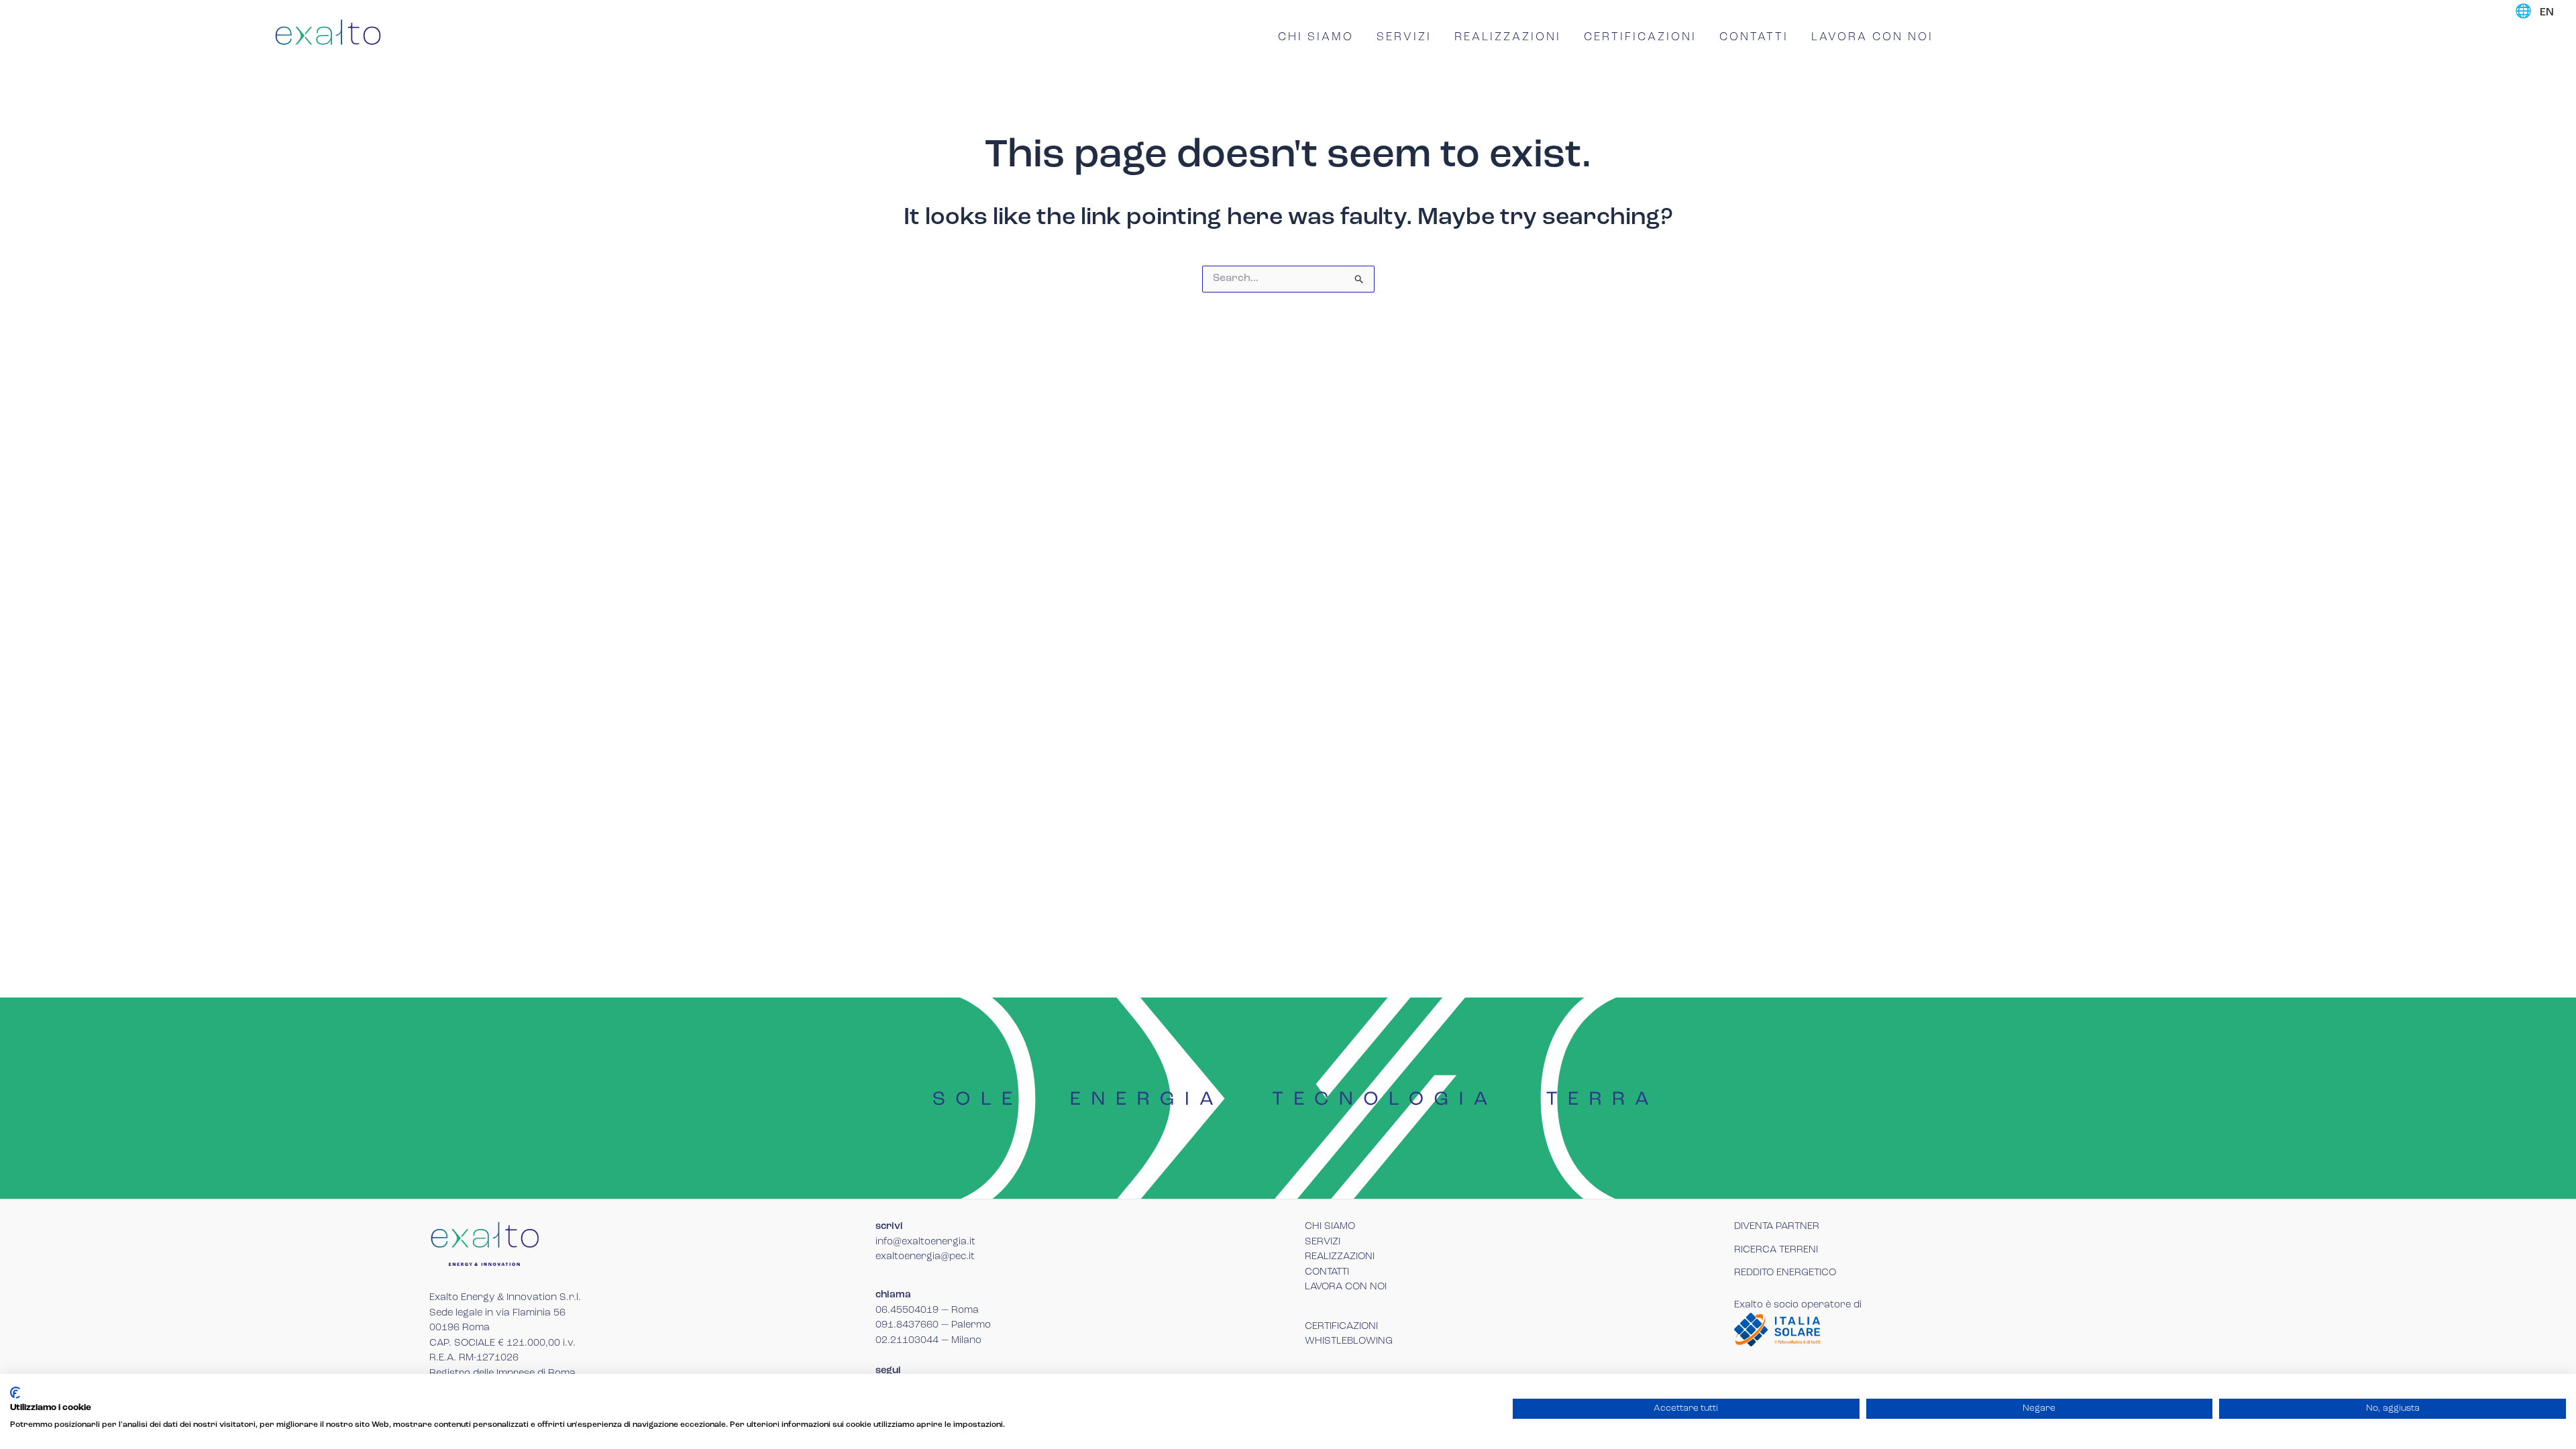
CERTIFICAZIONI (1640, 37)
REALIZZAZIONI (1508, 37)
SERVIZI (1404, 37)
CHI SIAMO (1316, 37)
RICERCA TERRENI (1776, 1250)
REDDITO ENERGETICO (1785, 1273)
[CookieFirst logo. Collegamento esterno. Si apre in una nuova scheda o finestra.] (15, 1393)
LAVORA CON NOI (1872, 37)
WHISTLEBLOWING (1349, 1341)
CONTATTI (1754, 37)
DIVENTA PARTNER (1777, 1227)
